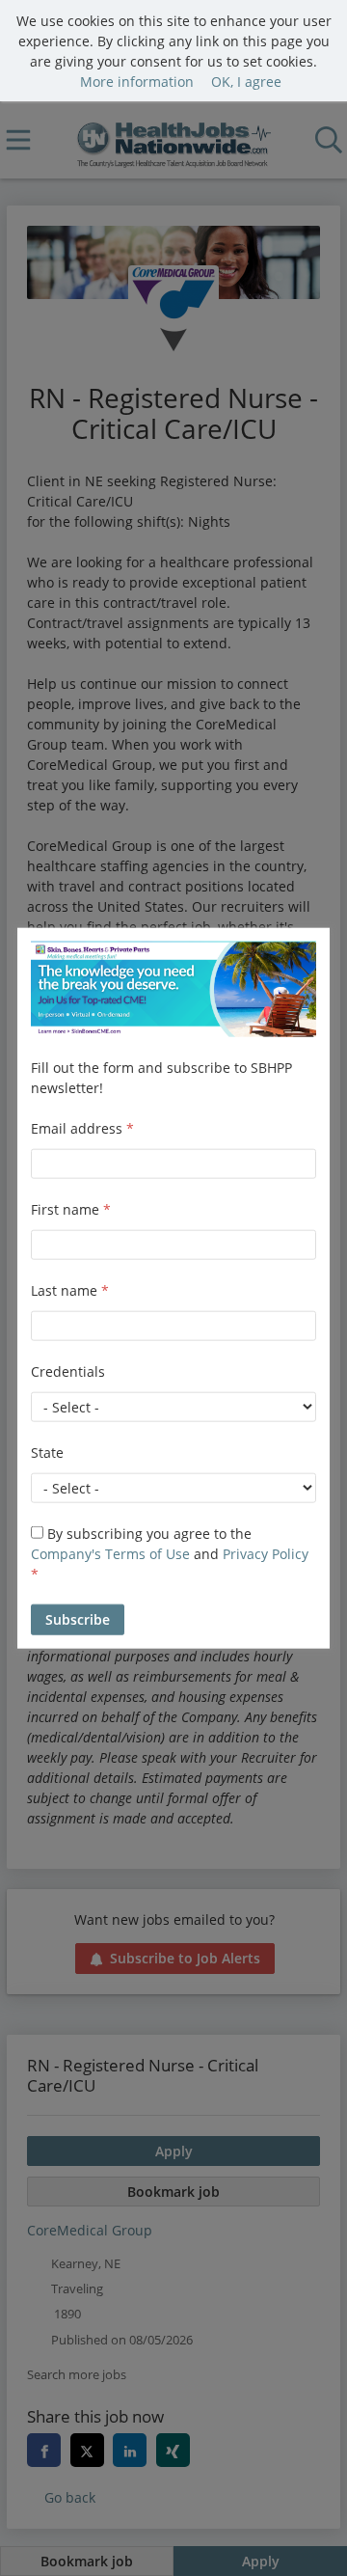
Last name (70, 1290)
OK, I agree (246, 82)
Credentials (68, 1371)
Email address (82, 1128)
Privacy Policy (266, 1554)
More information (137, 82)
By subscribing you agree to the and (170, 1554)
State (47, 1452)
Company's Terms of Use (110, 1554)
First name (71, 1209)
